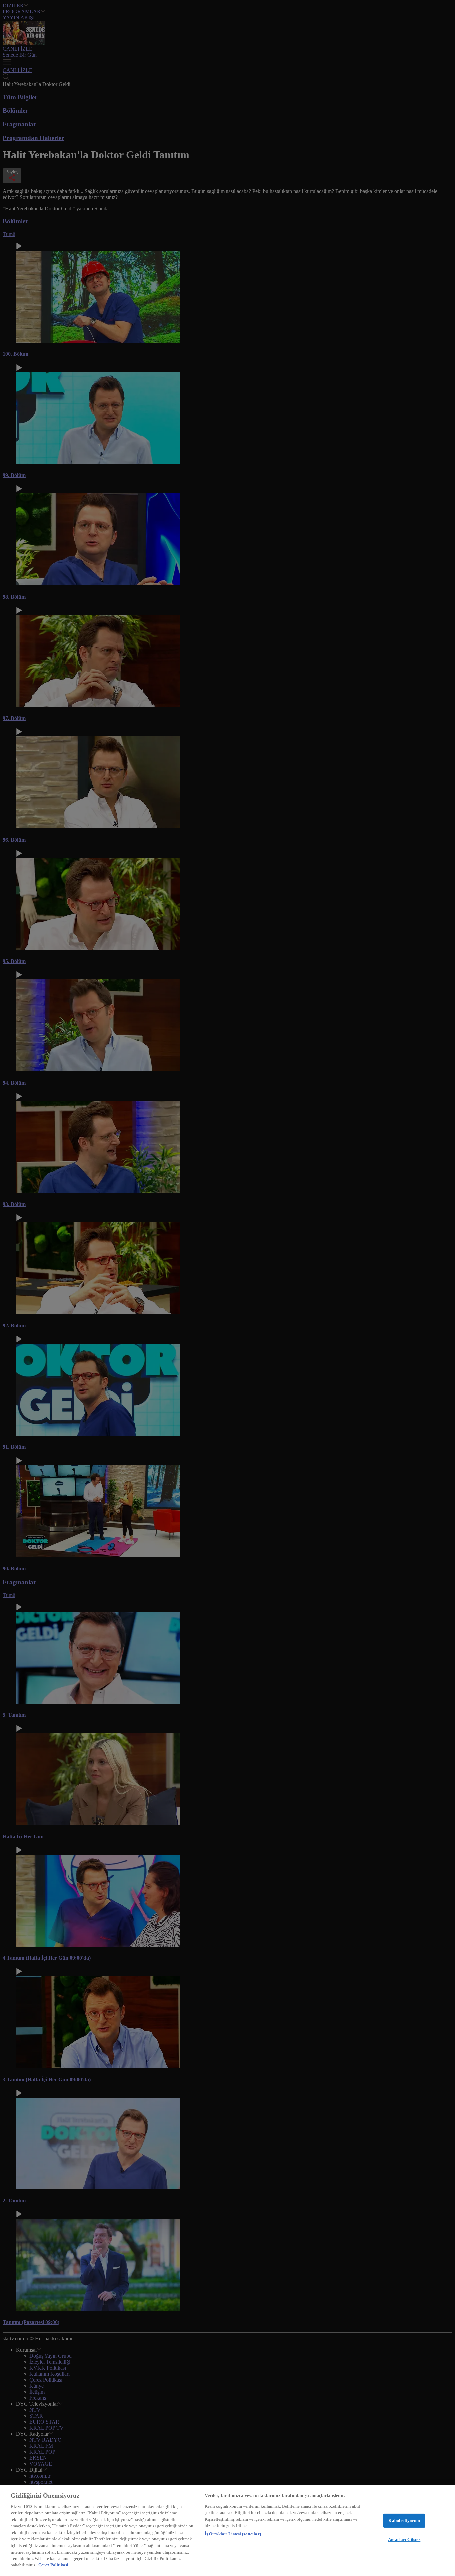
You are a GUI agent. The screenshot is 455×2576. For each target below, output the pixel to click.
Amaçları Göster (404, 2540)
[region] (227, 2531)
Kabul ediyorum (404, 2521)
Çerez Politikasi (53, 2565)
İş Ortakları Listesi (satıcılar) (233, 2534)
